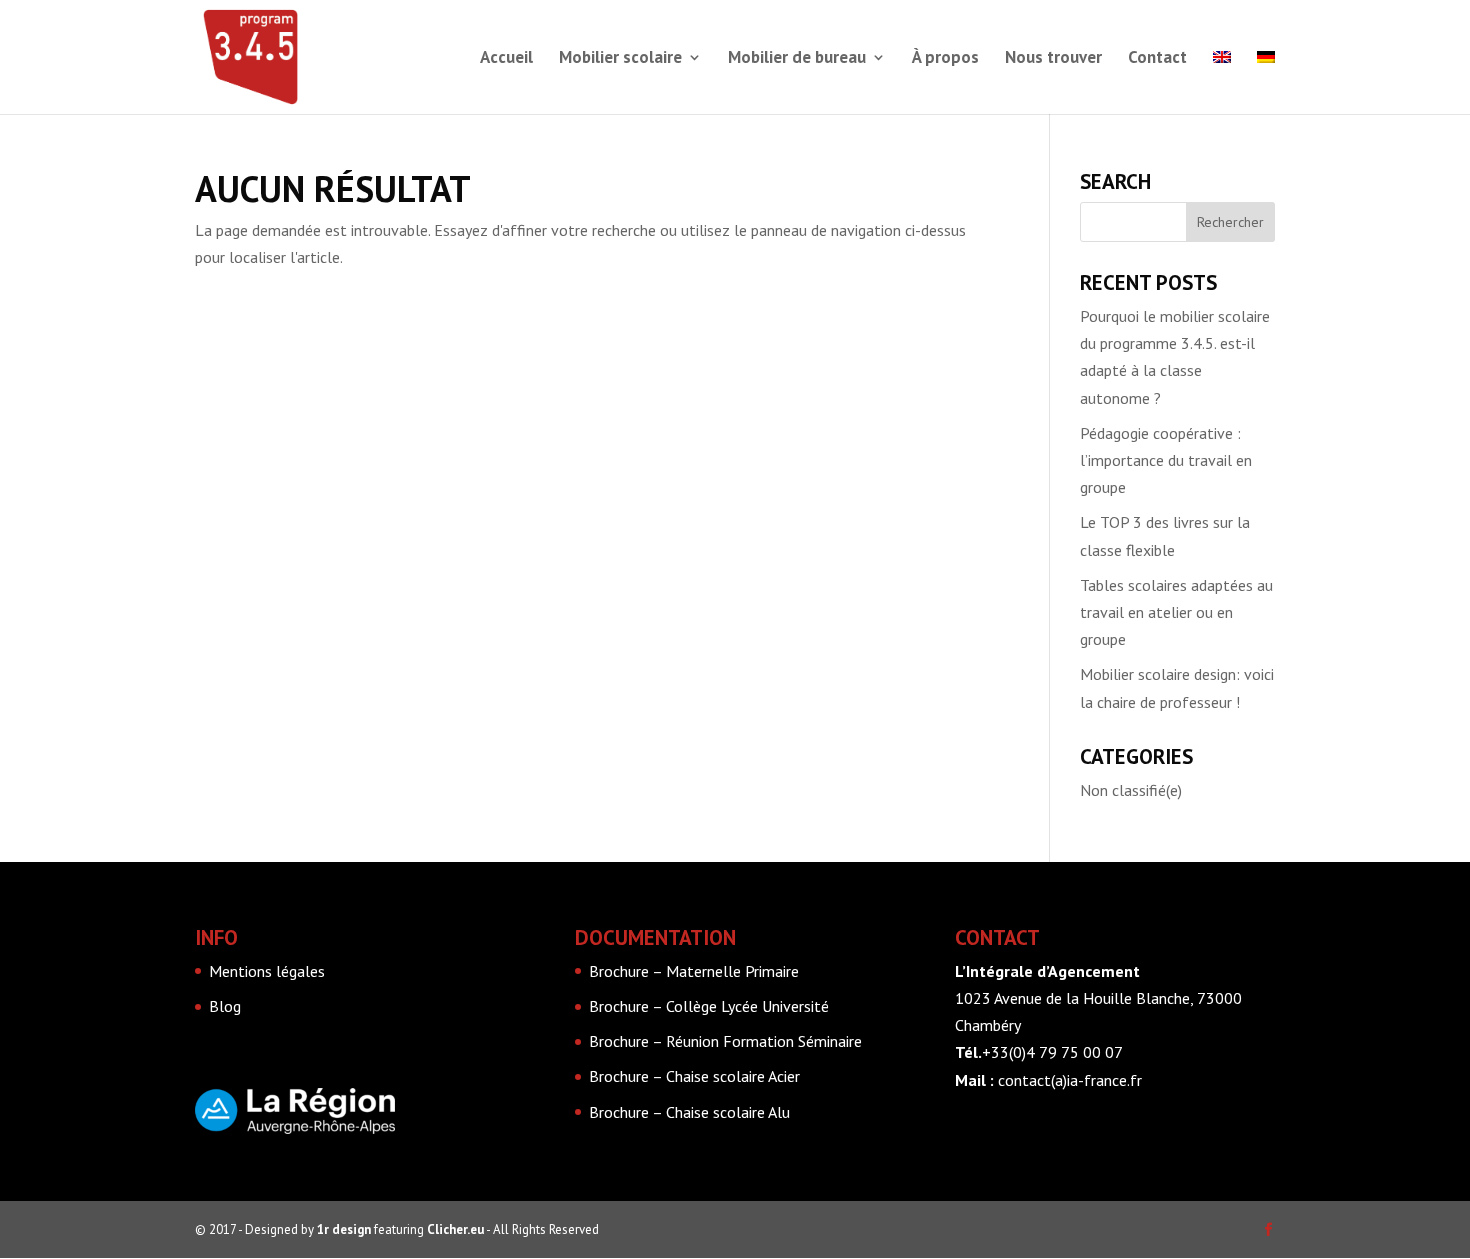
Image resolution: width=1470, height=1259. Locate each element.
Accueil (506, 59)
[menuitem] (1222, 82)
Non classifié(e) (1131, 790)
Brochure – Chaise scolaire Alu (689, 1112)
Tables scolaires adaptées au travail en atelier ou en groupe (1176, 612)
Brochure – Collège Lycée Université (709, 1006)
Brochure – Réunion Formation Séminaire (725, 1041)
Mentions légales (267, 971)
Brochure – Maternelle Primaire (694, 971)
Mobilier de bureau (797, 59)
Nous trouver (1053, 59)
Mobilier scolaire (620, 59)
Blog (225, 1006)
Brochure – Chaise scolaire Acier (694, 1076)
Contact (1157, 59)
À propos (945, 59)
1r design (344, 1229)
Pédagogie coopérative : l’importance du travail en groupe (1166, 460)
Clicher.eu (455, 1229)
